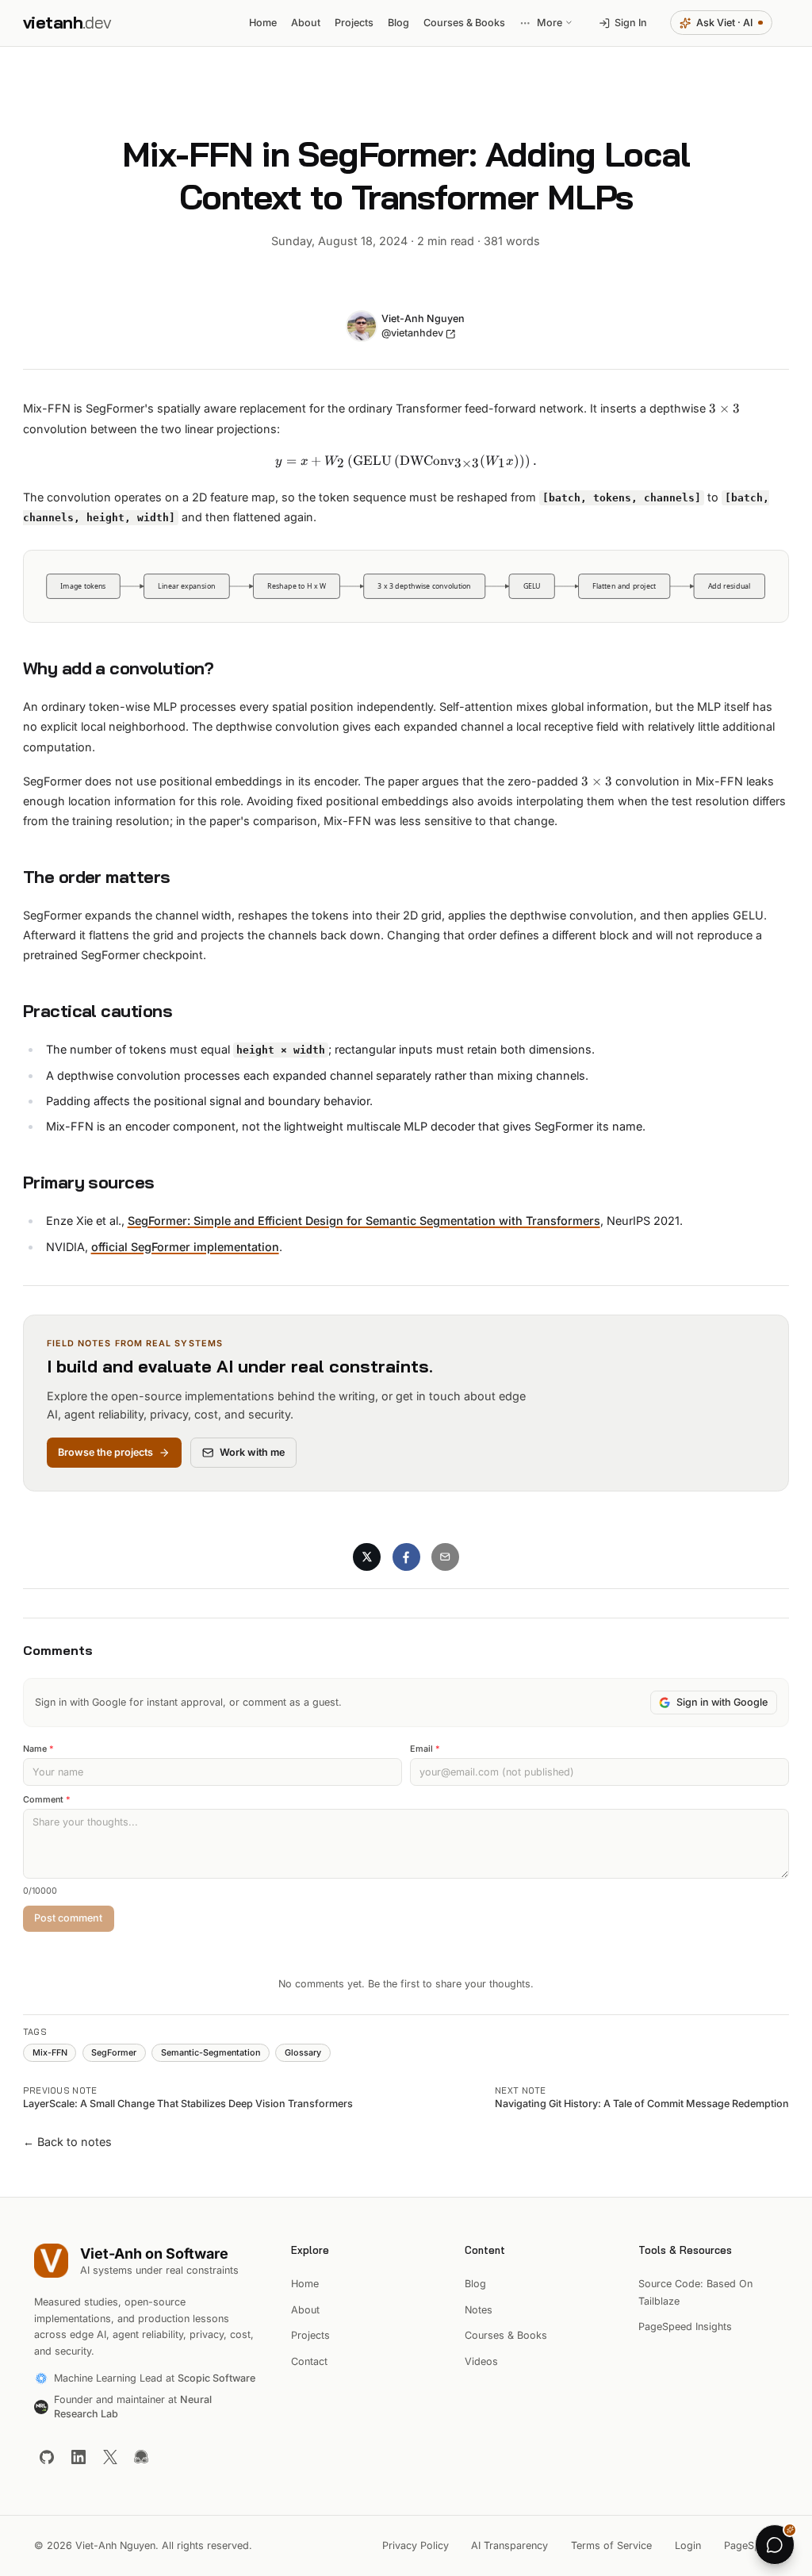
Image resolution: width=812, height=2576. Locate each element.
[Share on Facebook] (406, 1557)
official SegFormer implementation (185, 1247)
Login (688, 2545)
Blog (475, 2284)
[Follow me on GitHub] (47, 2456)
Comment (47, 1800)
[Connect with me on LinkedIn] (79, 2456)
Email (425, 1749)
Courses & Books (506, 2335)
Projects (310, 2335)
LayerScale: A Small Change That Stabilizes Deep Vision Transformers (188, 2104)
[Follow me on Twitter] (109, 2456)
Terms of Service (611, 2545)
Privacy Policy (416, 2545)
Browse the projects (105, 1452)
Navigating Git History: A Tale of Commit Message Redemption (642, 2104)
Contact (309, 2361)
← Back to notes (67, 2142)
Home (305, 2284)
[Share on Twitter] (367, 1557)
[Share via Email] (445, 1557)
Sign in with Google (722, 1702)
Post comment (68, 1918)
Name (38, 1749)
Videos (481, 2361)
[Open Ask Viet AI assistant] (775, 2544)
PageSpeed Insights (685, 2326)
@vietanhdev (412, 333)
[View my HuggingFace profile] (141, 2456)
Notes (479, 2310)
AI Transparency (509, 2545)
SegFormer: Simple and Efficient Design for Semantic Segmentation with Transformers (364, 1221)
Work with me (252, 1452)
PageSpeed (751, 2545)
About (305, 2310)
